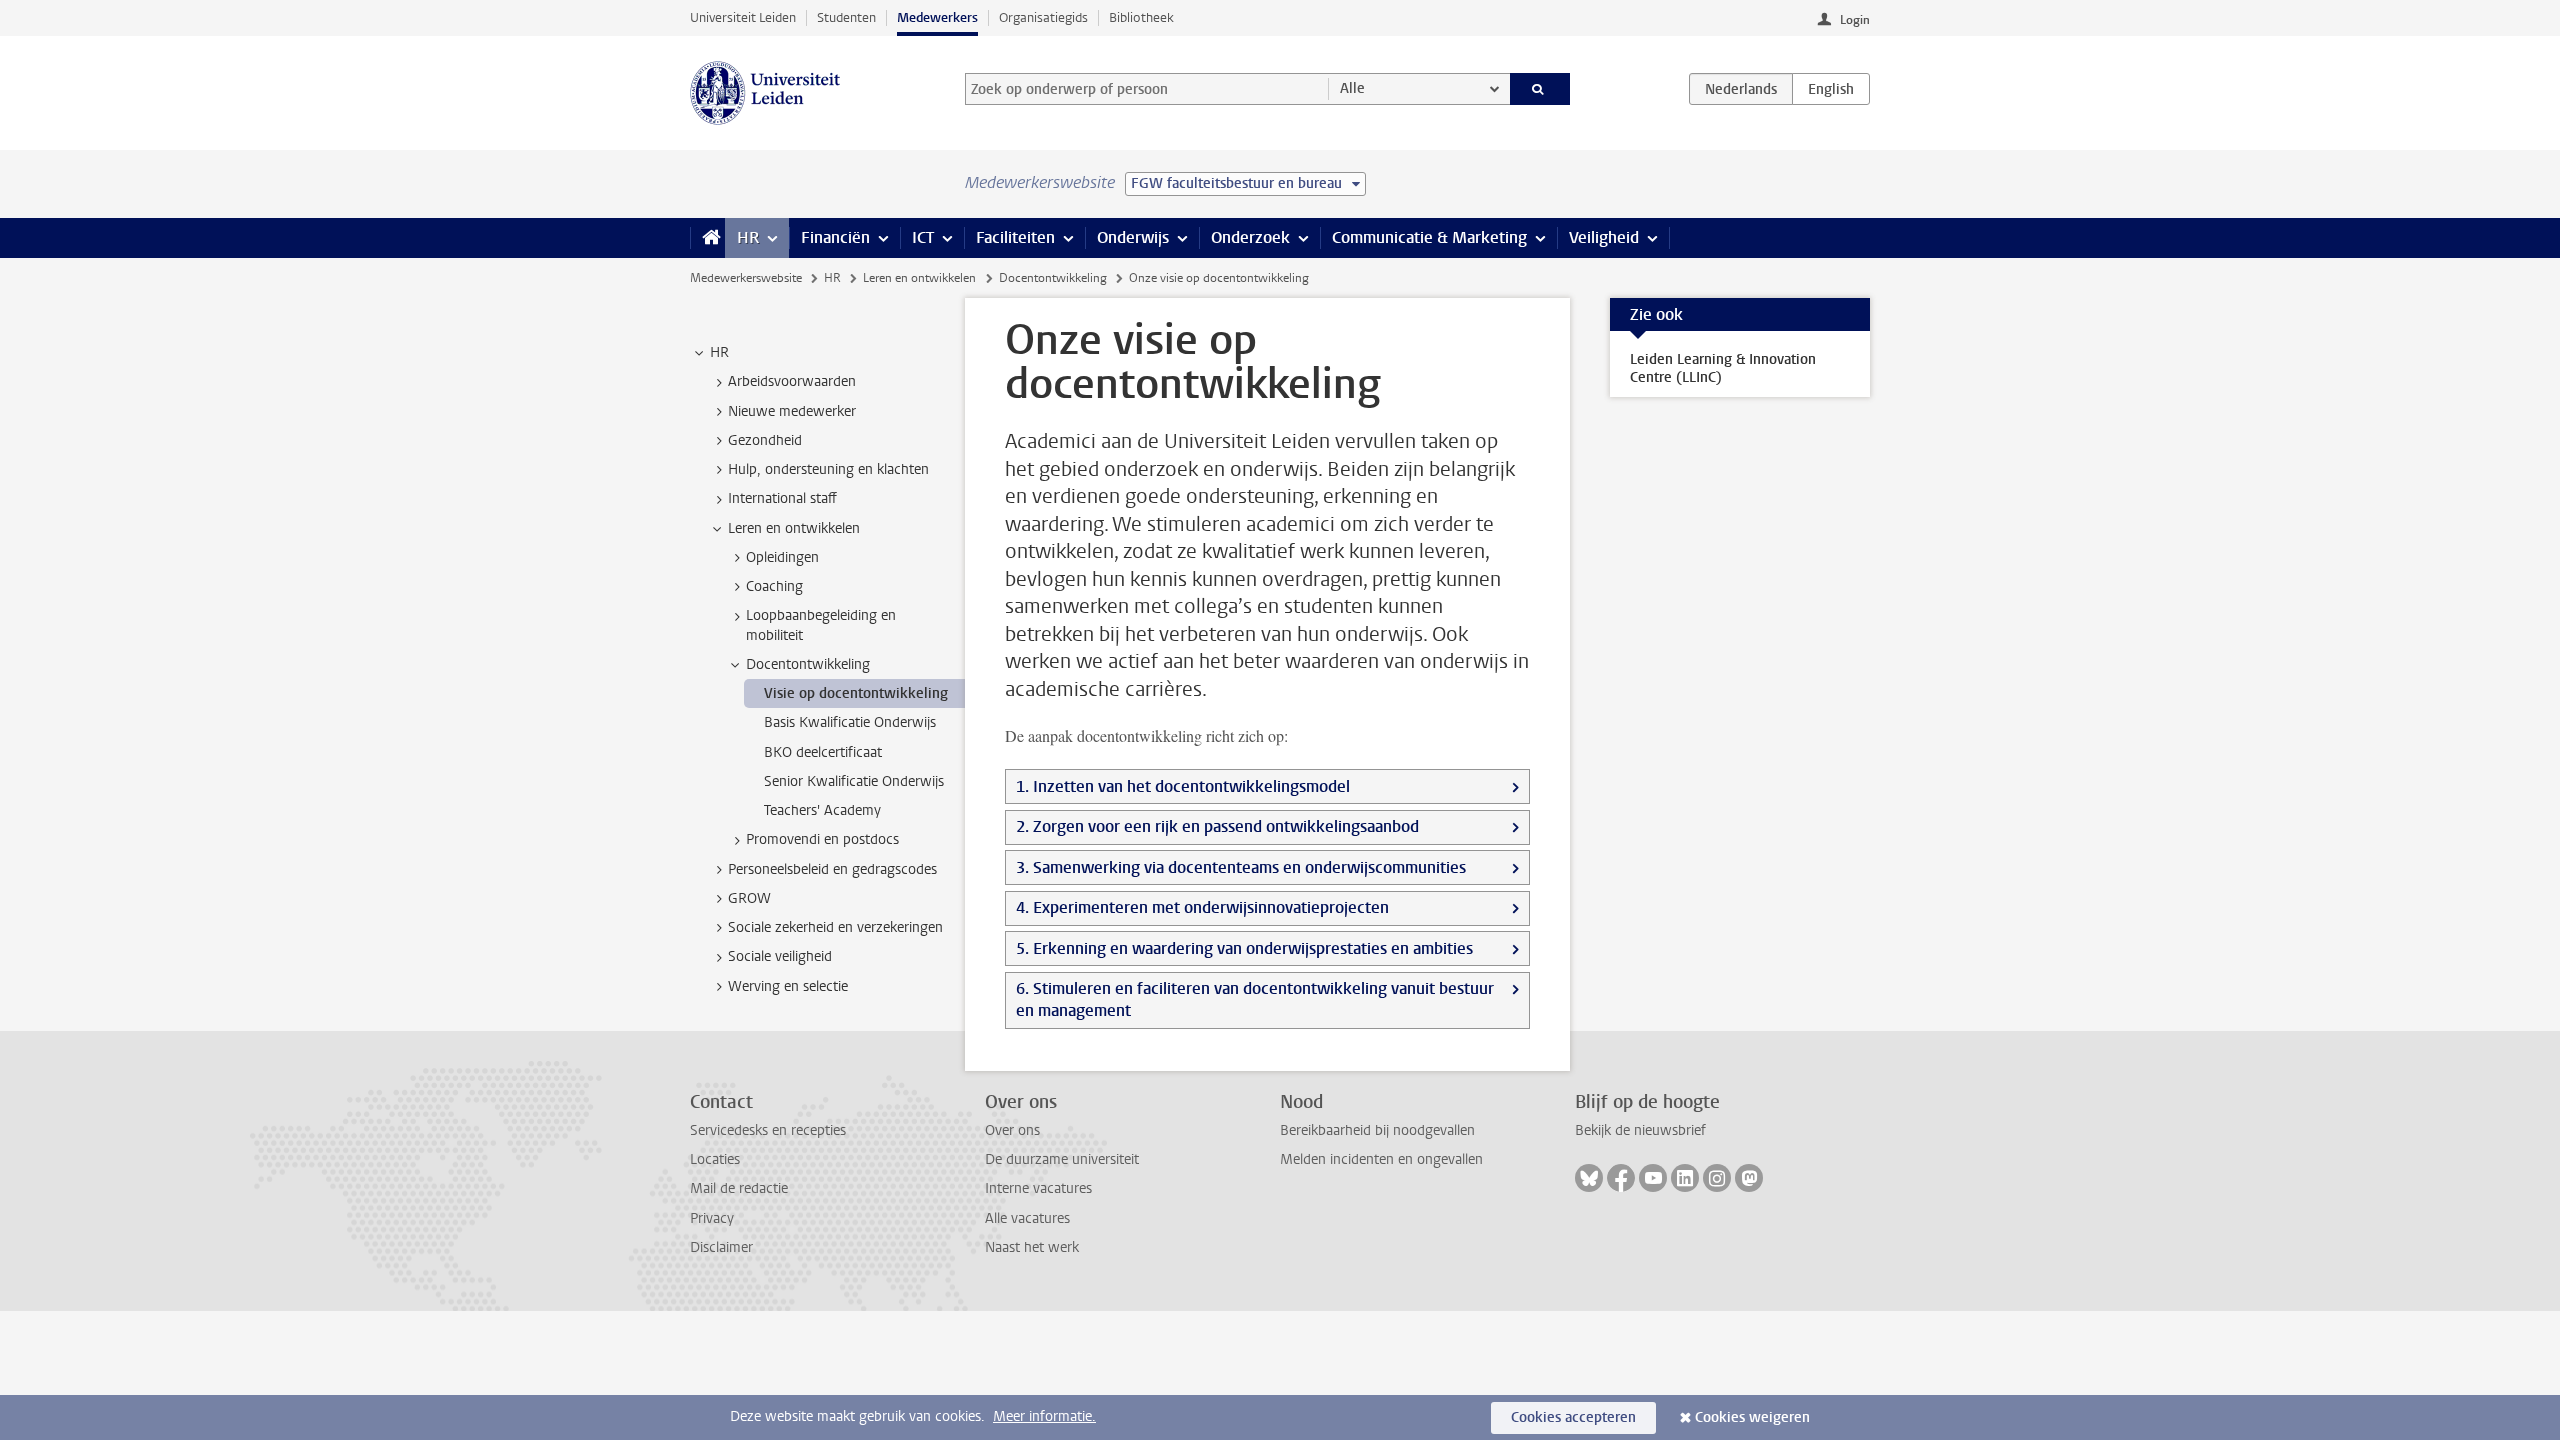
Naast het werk (1032, 1247)
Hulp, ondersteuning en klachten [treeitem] (828, 469)
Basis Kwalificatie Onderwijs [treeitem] (850, 722)
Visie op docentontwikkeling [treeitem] (856, 693)
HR (748, 237)
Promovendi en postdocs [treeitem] (822, 839)
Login (1855, 20)
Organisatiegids (1043, 17)
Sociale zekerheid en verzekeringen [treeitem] (835, 927)
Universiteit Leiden (743, 17)
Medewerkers (937, 17)
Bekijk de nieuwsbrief (1640, 1130)
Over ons (1012, 1130)
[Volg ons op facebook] (1621, 1178)
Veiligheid (1604, 237)
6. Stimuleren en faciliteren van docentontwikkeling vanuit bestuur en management (1255, 999)
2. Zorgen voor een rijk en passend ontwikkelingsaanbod (1217, 826)
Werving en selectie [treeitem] (788, 986)
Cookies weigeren (1752, 1417)
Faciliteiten (1015, 237)
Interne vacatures (1038, 1188)
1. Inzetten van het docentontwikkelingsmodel (1183, 786)
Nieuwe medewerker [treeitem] (792, 411)
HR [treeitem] (719, 352)
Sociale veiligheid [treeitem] (780, 956)
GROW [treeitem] (749, 898)
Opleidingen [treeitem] (782, 557)
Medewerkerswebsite (746, 278)
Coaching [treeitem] (774, 586)
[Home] (707, 238)
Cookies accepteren (1573, 1417)
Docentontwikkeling (1053, 278)
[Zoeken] (1540, 89)
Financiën (835, 237)
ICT (923, 237)
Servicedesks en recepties (768, 1130)
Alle (1352, 88)
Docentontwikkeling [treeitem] (808, 664)
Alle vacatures (1027, 1218)
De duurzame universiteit (1062, 1159)
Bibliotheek (1141, 17)
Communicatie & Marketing (1429, 237)
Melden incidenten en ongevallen (1381, 1159)
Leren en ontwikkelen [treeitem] (794, 528)
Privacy (712, 1218)
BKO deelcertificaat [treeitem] (823, 752)
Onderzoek (1250, 237)
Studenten (846, 17)
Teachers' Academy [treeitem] (822, 810)
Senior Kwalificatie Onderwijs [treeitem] (854, 781)
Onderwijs (1133, 237)
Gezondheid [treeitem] (765, 440)
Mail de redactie (739, 1188)
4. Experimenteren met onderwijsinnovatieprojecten (1202, 907)
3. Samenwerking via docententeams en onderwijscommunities (1241, 867)
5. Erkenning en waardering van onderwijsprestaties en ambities (1244, 948)
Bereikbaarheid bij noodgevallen (1377, 1130)
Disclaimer (721, 1247)
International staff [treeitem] (782, 498)
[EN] (1831, 89)
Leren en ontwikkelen (919, 278)
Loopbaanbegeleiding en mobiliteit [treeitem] (821, 625)
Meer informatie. (1044, 1416)
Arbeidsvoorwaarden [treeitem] (792, 381)
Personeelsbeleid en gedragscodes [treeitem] (832, 869)
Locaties (715, 1159)
